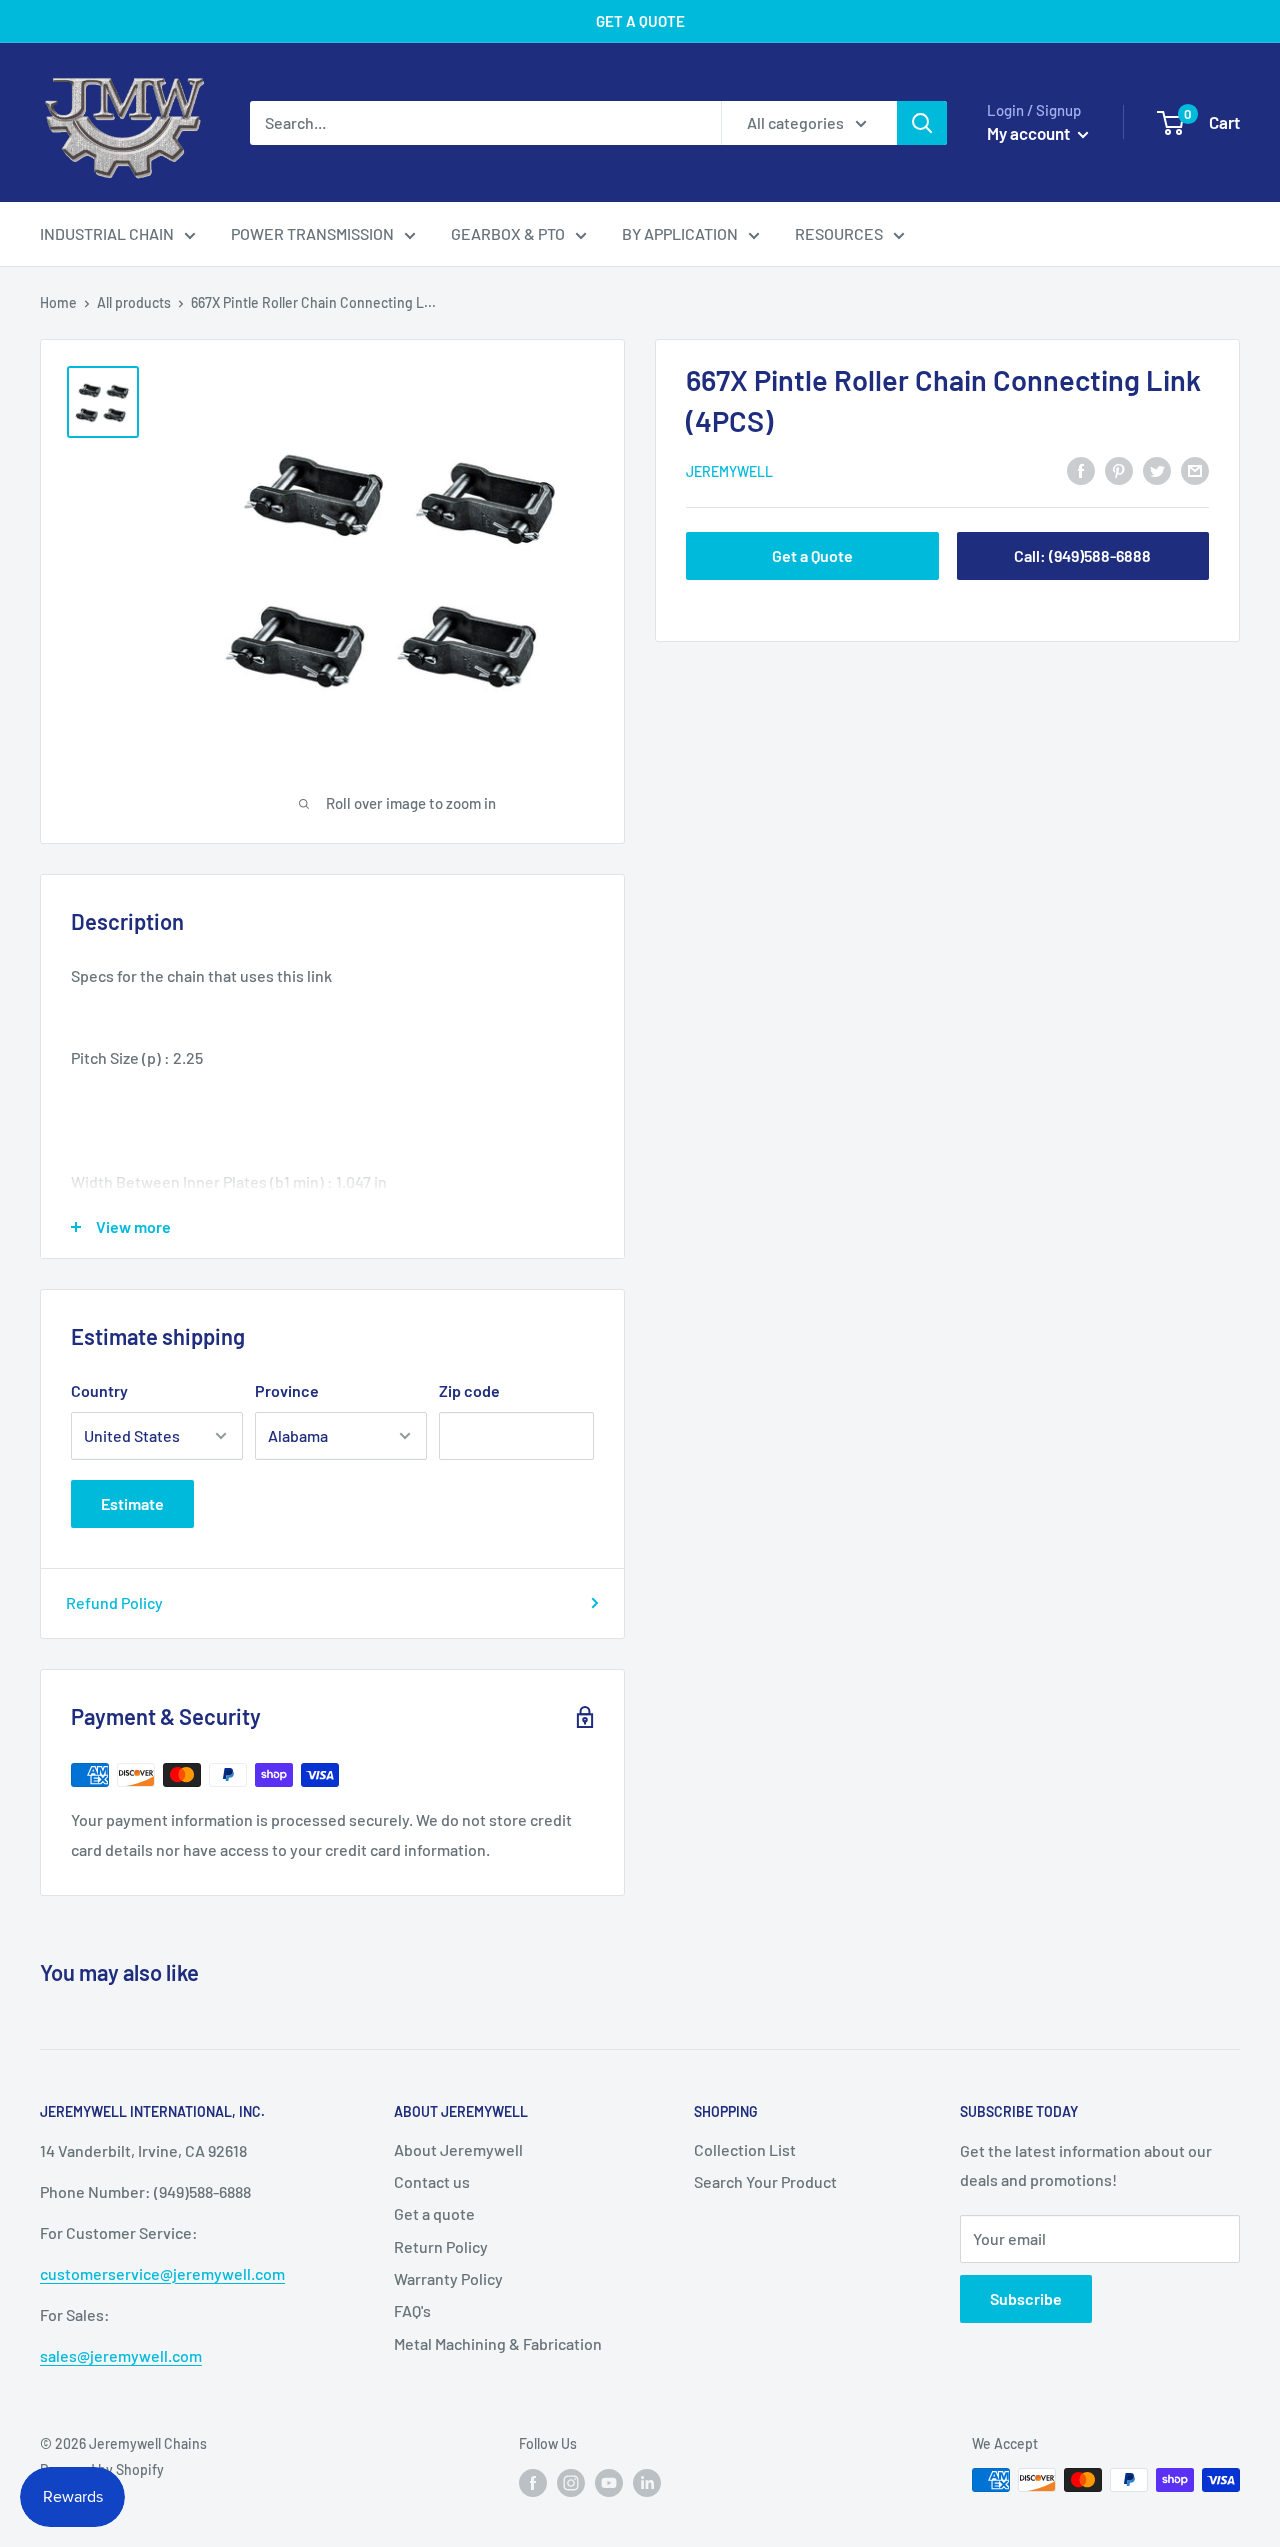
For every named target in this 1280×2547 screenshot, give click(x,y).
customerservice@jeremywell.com (162, 2273)
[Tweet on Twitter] (1157, 469)
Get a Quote (812, 555)
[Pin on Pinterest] (1119, 469)
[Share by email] (1195, 469)
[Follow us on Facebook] (533, 2482)
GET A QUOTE (640, 21)
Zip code (469, 1390)
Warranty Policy (448, 2278)
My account (1030, 133)
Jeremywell (729, 471)
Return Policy (441, 2246)
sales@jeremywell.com (121, 2355)
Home (58, 302)
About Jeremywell (458, 2149)
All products (134, 302)
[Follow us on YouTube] (609, 2482)
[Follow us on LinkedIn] (647, 2482)
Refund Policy (114, 1602)
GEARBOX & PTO (508, 233)
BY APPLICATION (680, 233)
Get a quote (434, 2213)
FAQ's (412, 2310)
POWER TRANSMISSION (312, 233)
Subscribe (1026, 2298)
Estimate (132, 1503)
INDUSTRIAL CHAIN (107, 233)
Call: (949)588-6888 (1082, 555)
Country (99, 1390)
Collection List (745, 2149)
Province (287, 1390)
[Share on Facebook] (1081, 469)
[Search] (922, 123)
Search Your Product (765, 2181)
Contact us (432, 2181)
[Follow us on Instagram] (571, 2482)
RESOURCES (839, 233)
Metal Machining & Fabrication (498, 2343)
